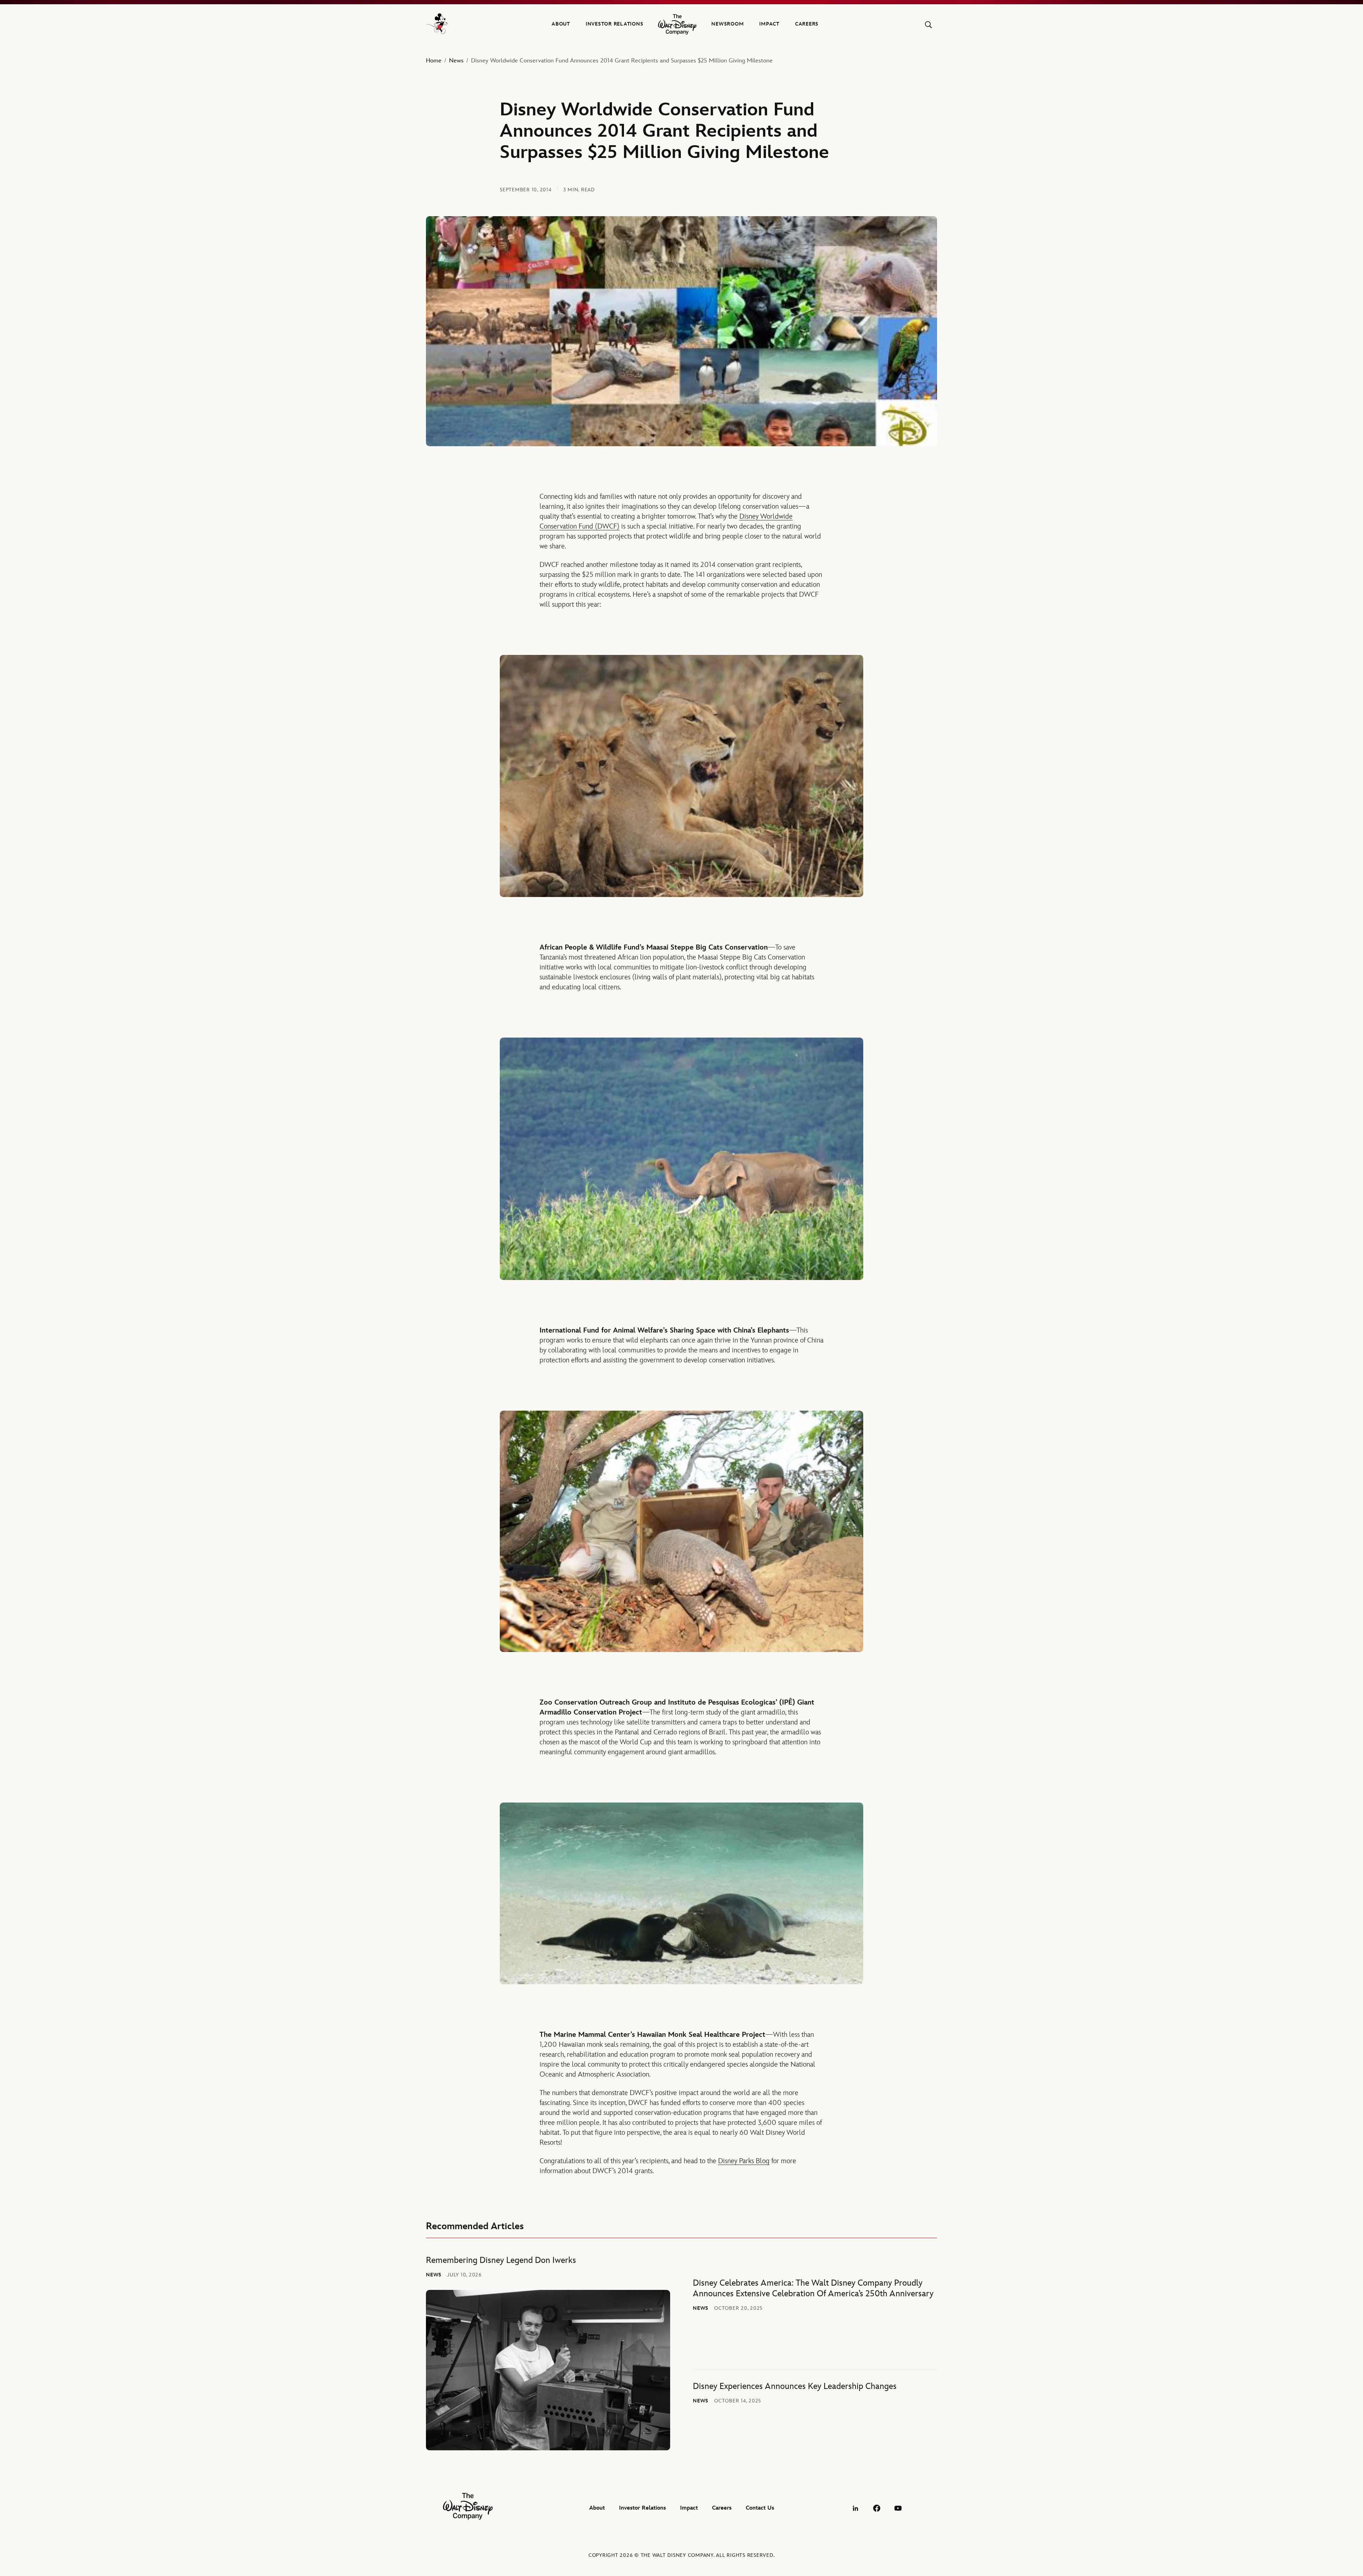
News (456, 61)
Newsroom (727, 24)
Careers (807, 24)
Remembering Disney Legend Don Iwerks (501, 2260)
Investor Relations (615, 24)
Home (434, 61)
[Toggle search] (928, 25)
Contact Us (760, 2508)
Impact (769, 24)
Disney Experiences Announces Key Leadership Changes (795, 2386)
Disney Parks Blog (744, 2161)
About (561, 24)
